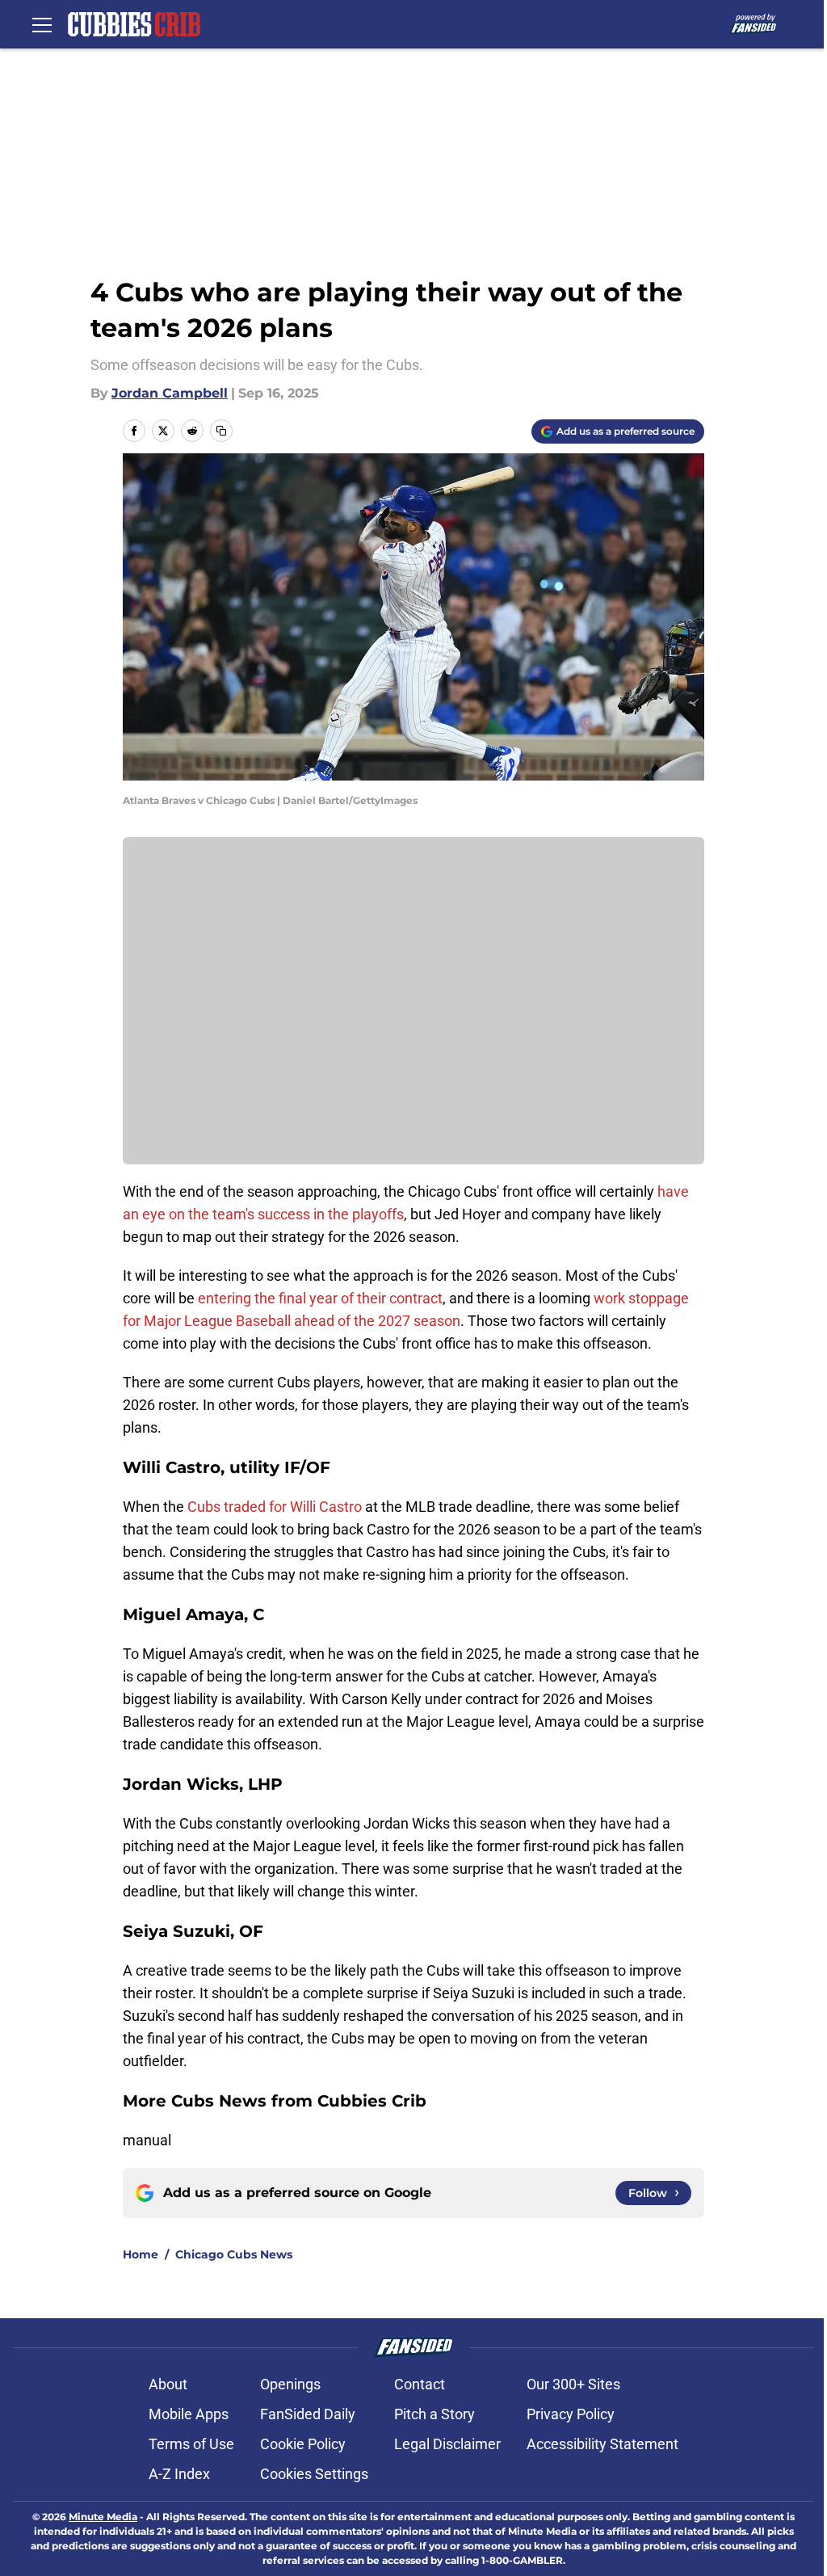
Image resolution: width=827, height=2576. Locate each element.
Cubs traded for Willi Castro (275, 1507)
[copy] (221, 431)
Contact (420, 2384)
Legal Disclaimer (447, 2444)
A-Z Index (179, 2474)
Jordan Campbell (170, 393)
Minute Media (103, 2517)
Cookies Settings (314, 2474)
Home (141, 2254)
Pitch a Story (434, 2414)
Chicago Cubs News (234, 2254)
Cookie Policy (303, 2444)
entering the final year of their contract (320, 1298)
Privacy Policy (571, 2414)
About (168, 2384)
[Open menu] (42, 24)
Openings (290, 2384)
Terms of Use (191, 2444)
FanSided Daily (308, 2414)
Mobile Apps (189, 2414)
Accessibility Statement (602, 2444)
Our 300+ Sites (573, 2384)
